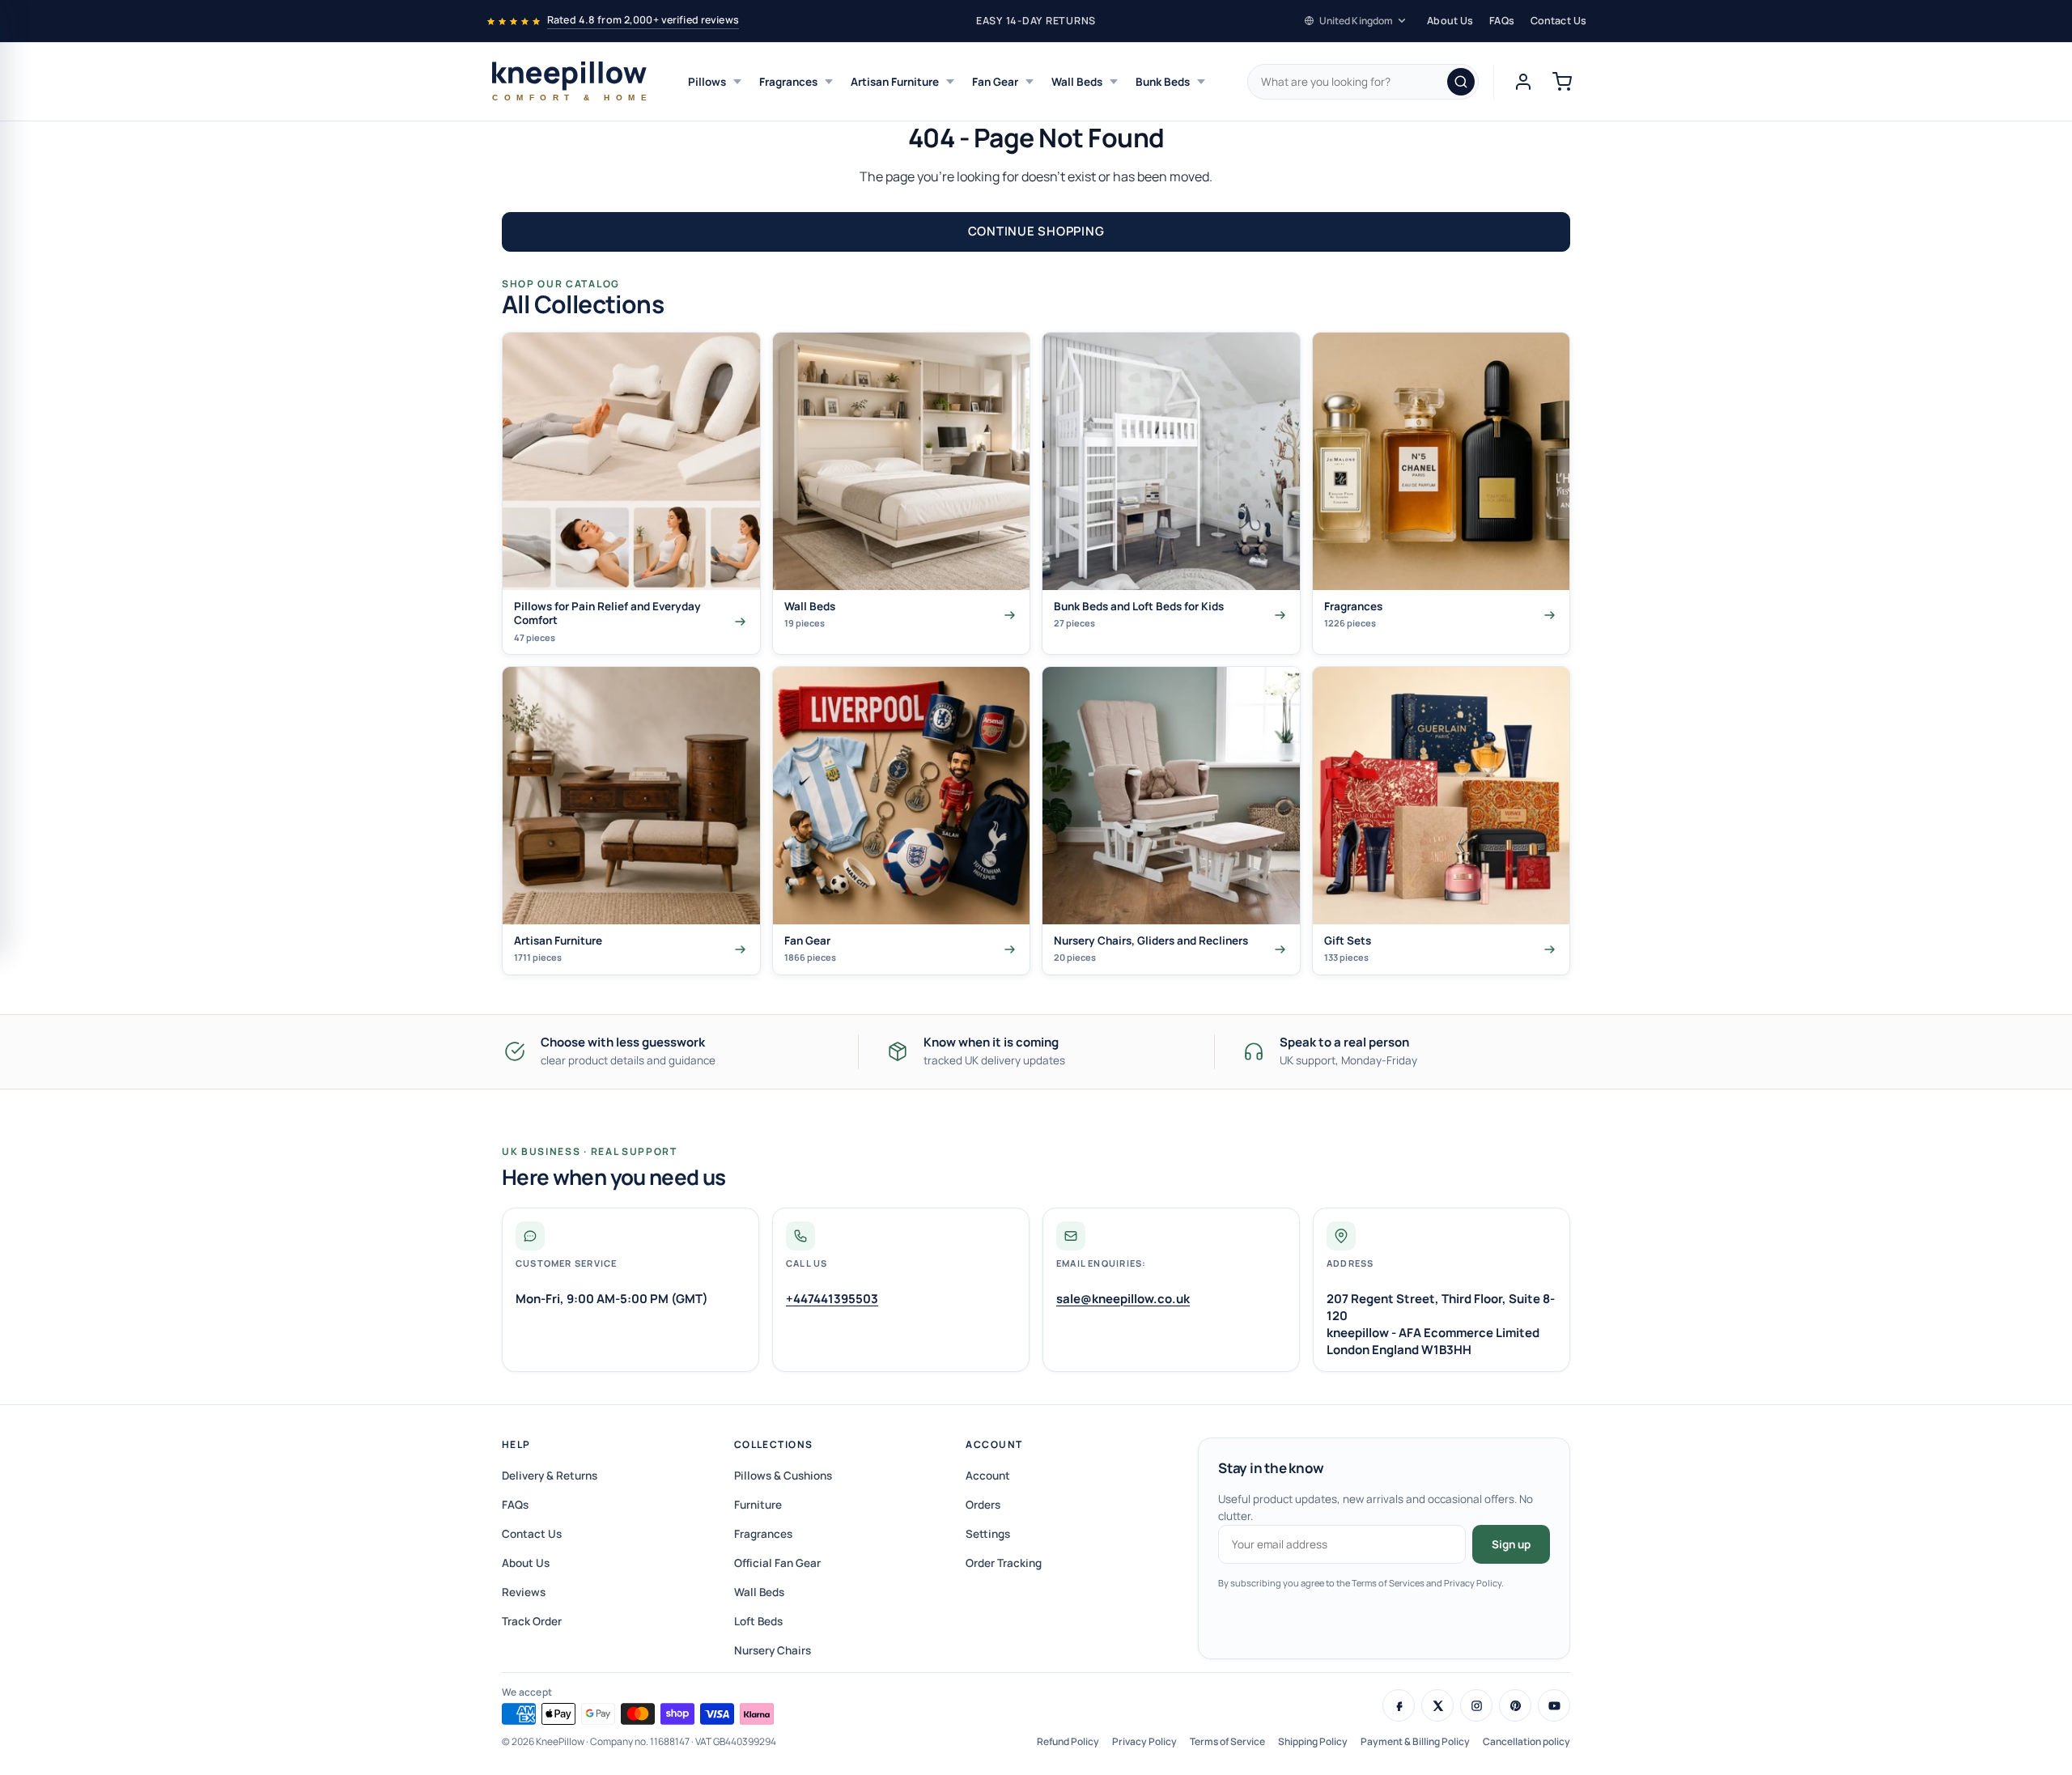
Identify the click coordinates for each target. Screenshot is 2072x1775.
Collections (774, 1444)
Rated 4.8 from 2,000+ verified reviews (643, 20)
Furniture (758, 1505)
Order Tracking (1004, 1563)
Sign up (1511, 1544)
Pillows (707, 82)
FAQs (1502, 21)
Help (516, 1444)
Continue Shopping (1036, 231)
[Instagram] (1476, 1705)
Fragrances (788, 82)
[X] (1437, 1705)
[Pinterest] (1515, 1705)
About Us (1450, 21)
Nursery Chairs (773, 1650)
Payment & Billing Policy (1415, 1741)
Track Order (532, 1621)
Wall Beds (1077, 82)
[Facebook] (1399, 1705)
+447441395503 (832, 1299)
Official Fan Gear (777, 1563)
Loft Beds (758, 1621)
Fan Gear (995, 82)
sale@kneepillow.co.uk (1123, 1299)
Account (994, 1444)
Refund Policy (1068, 1741)
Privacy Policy (1144, 1741)
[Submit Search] (1461, 82)
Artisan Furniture (895, 82)
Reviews (524, 1592)
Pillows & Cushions (783, 1476)
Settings (988, 1534)
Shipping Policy (1313, 1741)
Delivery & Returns (550, 1476)
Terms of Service (1227, 1741)
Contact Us (1558, 21)
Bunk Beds (1163, 82)
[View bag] (1562, 82)
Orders (983, 1505)
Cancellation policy (1526, 1741)
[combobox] (1363, 82)
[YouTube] (1554, 1705)
